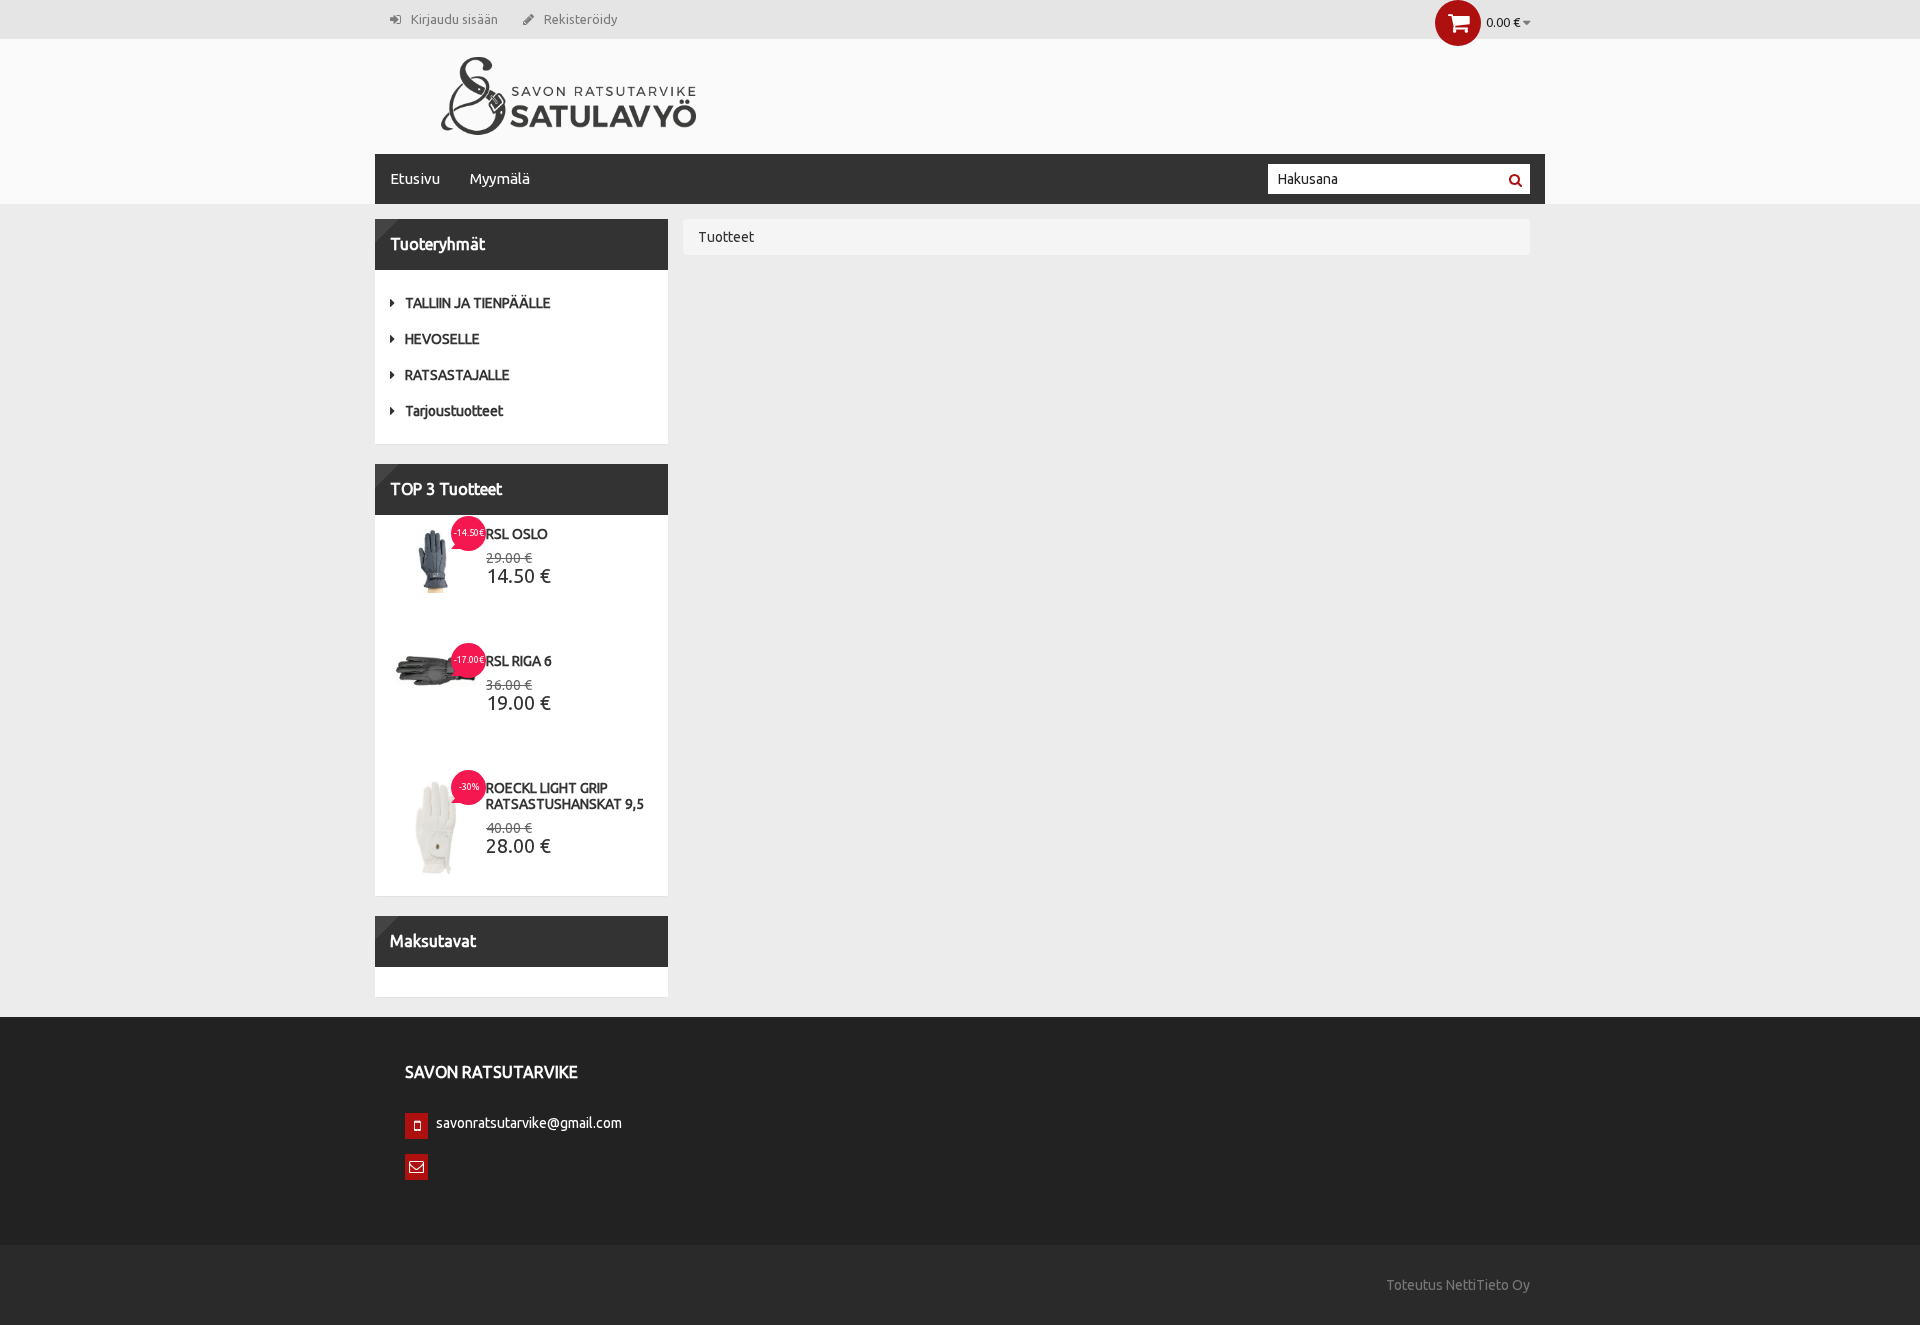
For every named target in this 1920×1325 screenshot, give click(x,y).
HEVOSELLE (442, 339)
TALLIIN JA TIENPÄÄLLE (478, 303)
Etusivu (415, 178)
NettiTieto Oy (1488, 1285)
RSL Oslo (517, 534)
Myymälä (500, 178)
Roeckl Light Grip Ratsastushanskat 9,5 (565, 796)
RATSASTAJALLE (457, 375)
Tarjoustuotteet (454, 411)
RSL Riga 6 (519, 661)
